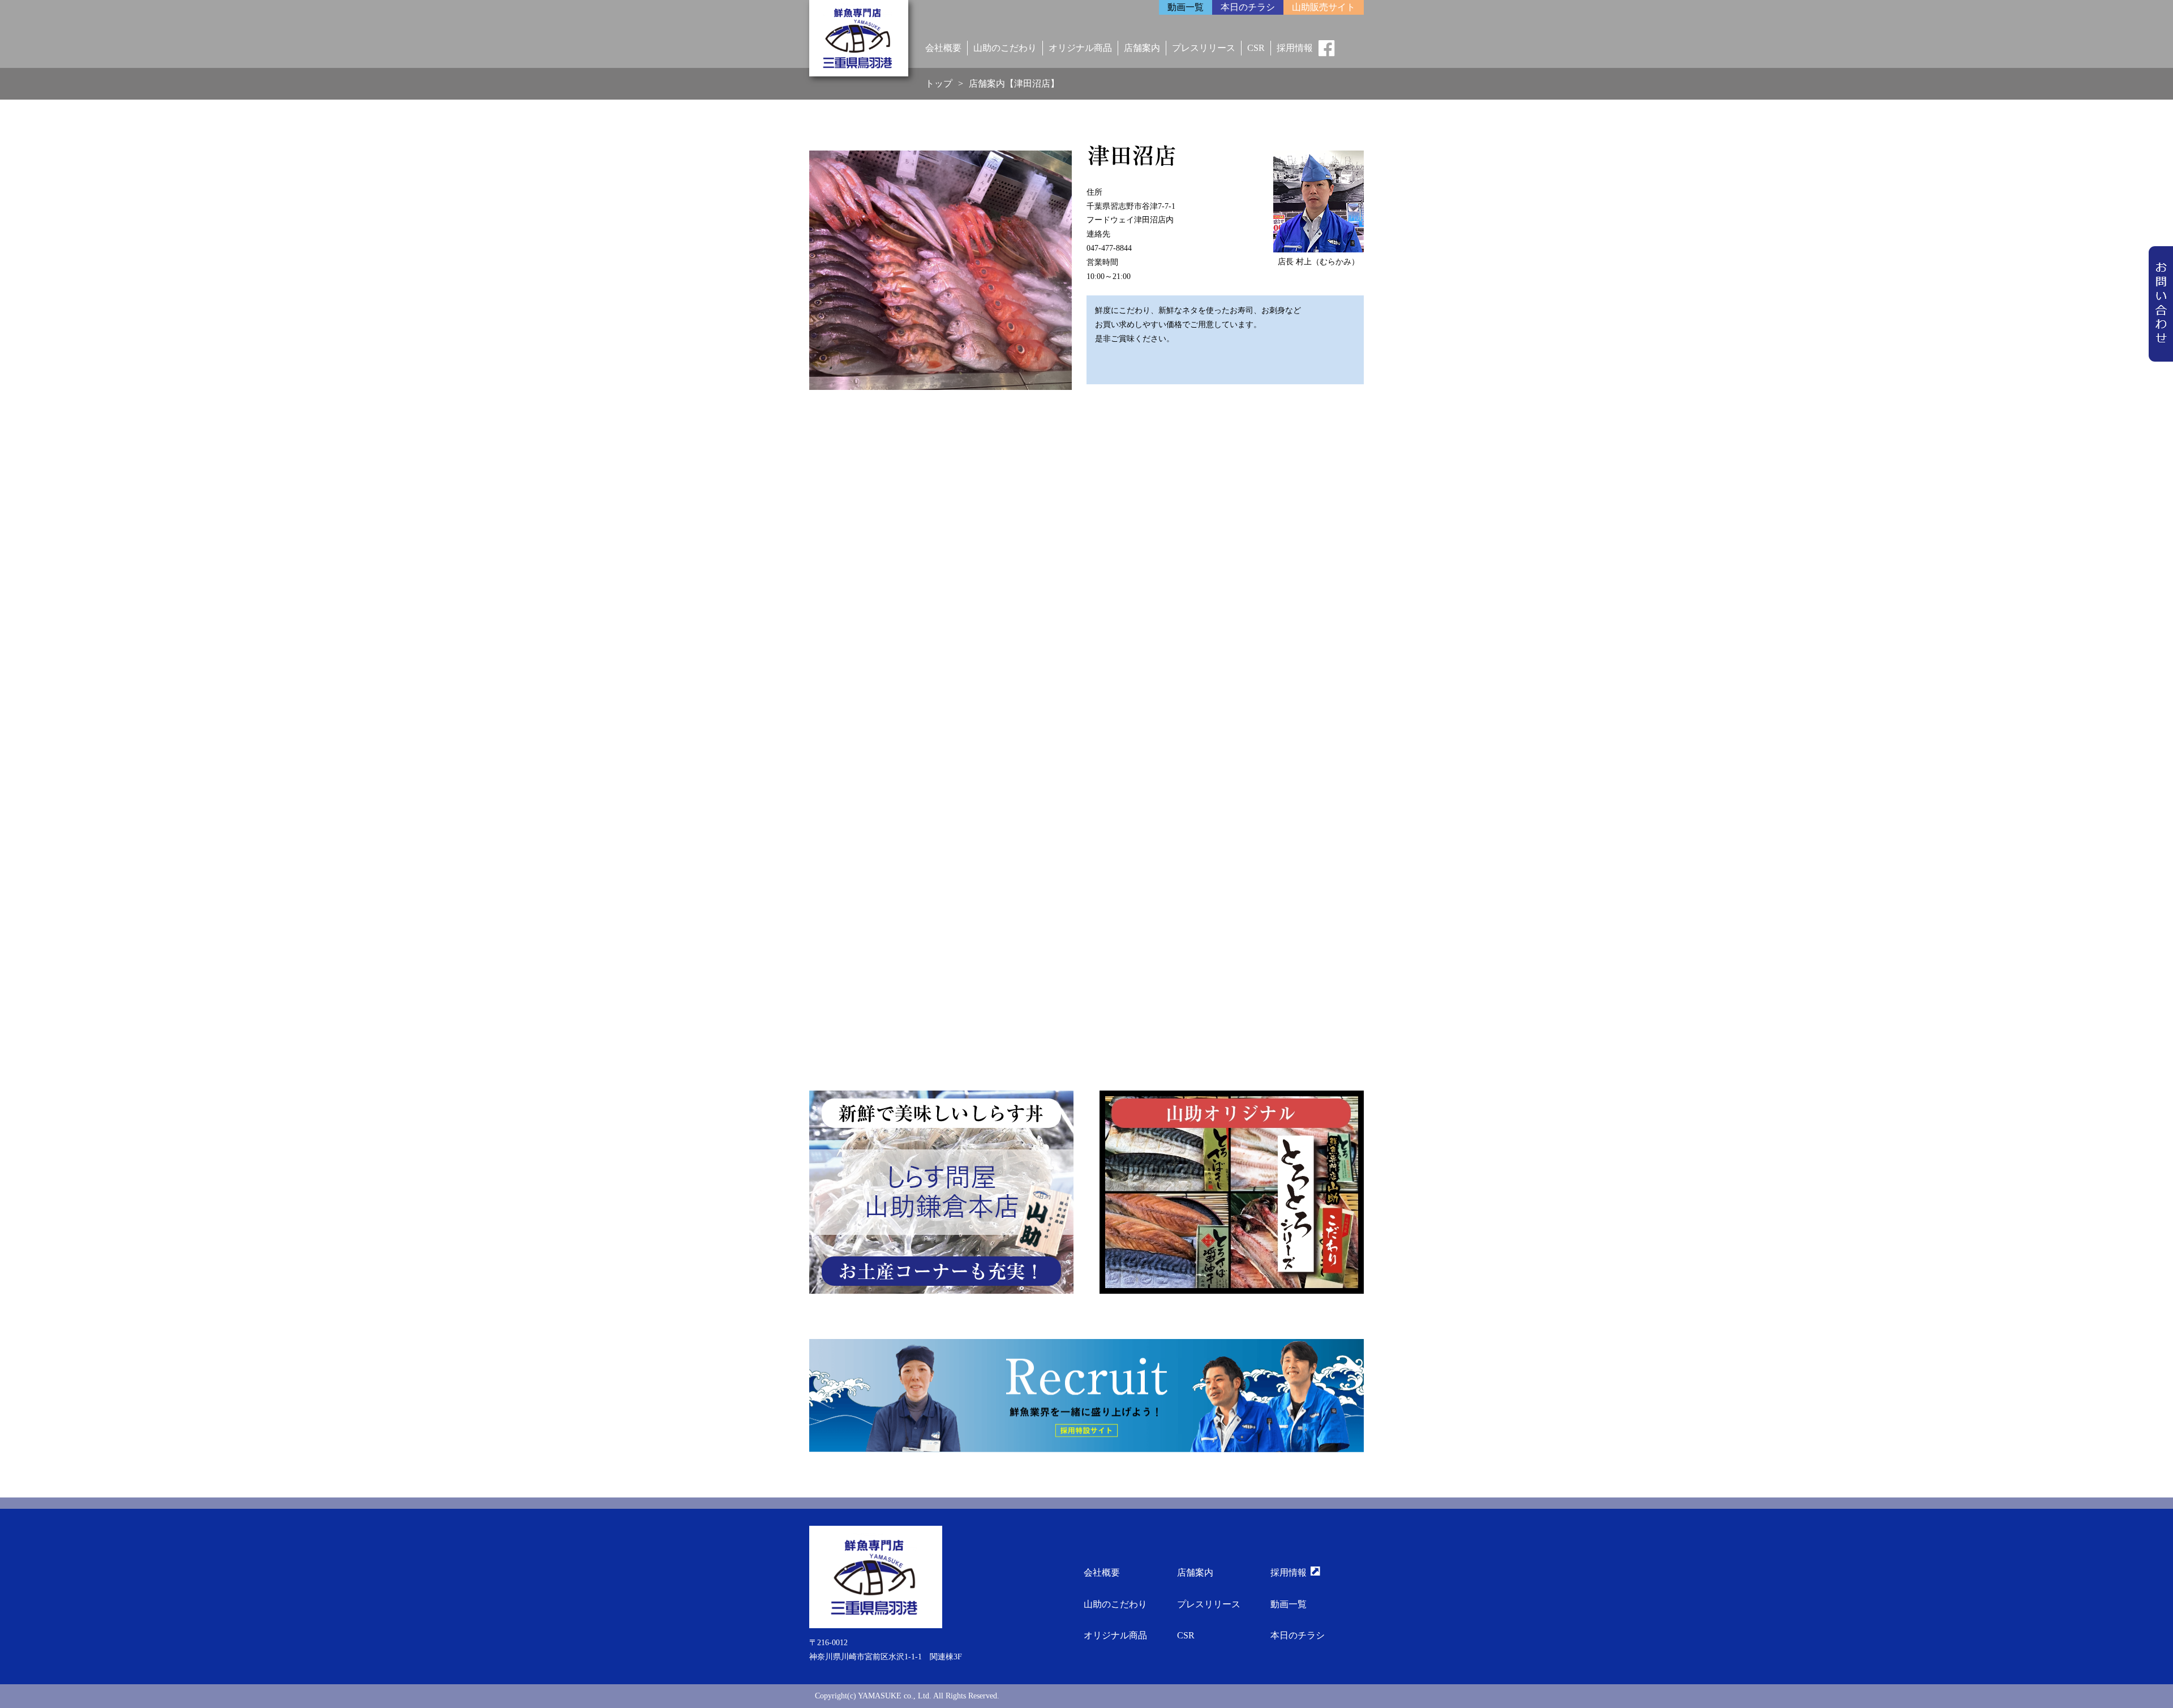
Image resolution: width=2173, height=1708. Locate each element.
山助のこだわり (1005, 48)
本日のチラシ (1298, 1635)
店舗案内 (1142, 48)
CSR (1256, 48)
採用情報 (1295, 48)
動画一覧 (1289, 1604)
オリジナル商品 (1080, 48)
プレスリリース (1204, 48)
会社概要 (943, 48)
